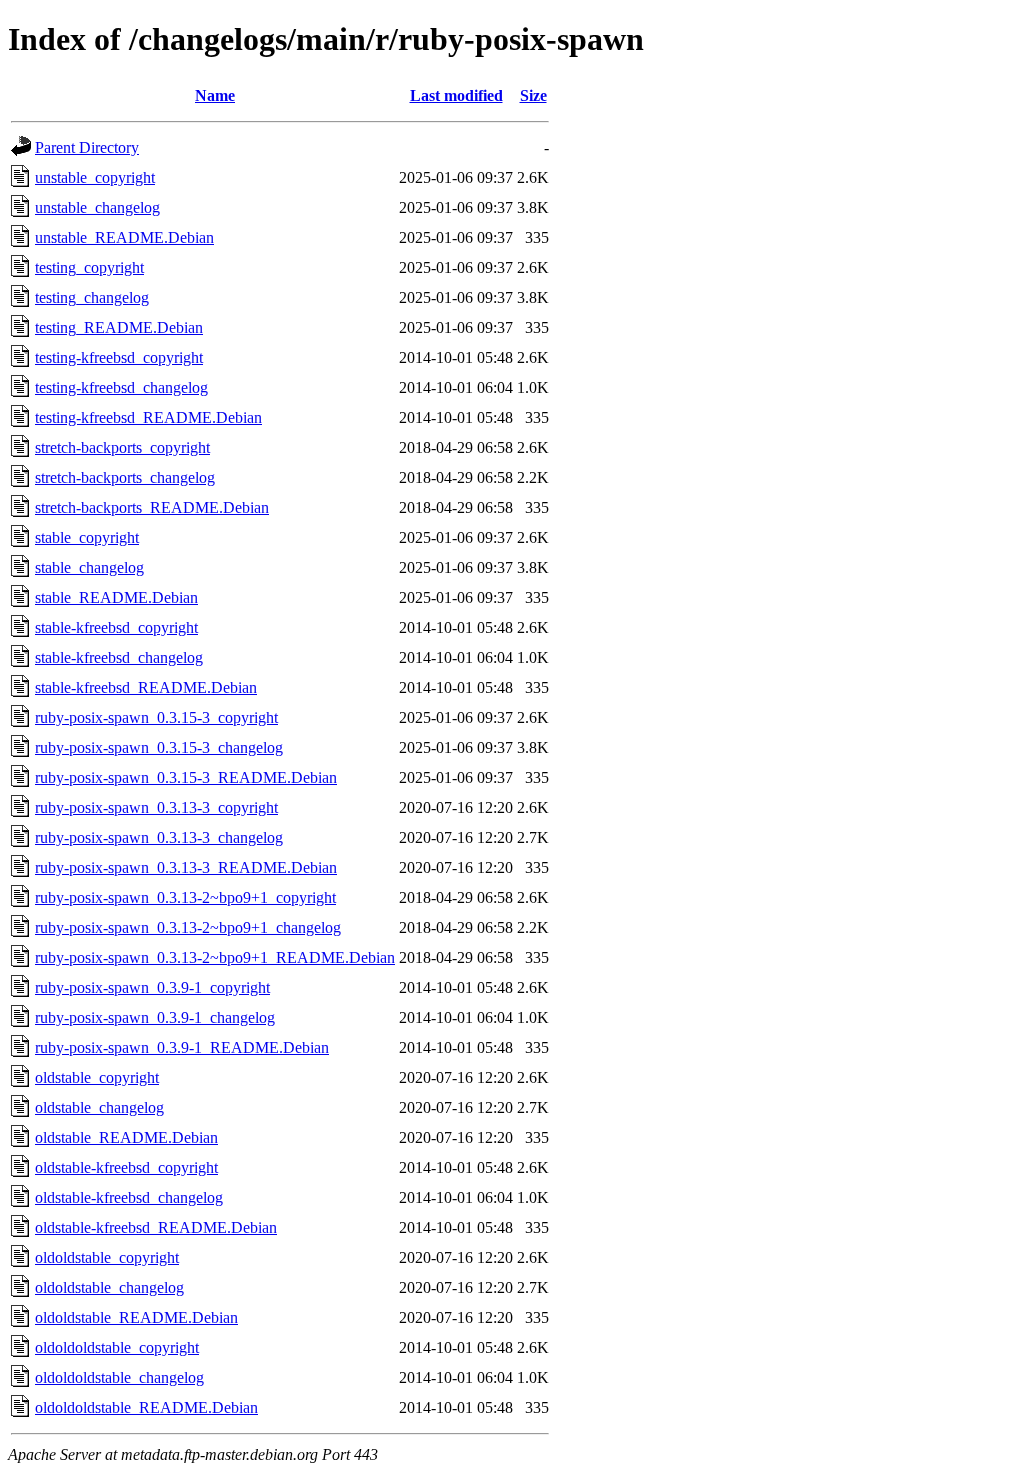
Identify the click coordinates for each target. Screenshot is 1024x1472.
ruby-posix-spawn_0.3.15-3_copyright (156, 717)
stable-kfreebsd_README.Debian (146, 687)
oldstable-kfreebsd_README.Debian (156, 1227)
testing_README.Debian (119, 327)
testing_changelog (92, 297)
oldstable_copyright (97, 1077)
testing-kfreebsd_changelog (121, 387)
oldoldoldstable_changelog (119, 1377)
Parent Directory (87, 147)
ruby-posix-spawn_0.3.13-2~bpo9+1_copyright (185, 897)
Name (215, 95)
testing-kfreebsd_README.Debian (148, 417)
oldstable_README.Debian (126, 1137)
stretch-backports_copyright (122, 447)
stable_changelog (89, 567)
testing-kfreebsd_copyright (119, 357)
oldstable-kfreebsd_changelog (129, 1197)
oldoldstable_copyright (107, 1257)
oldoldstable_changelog (109, 1287)
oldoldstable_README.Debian (136, 1317)
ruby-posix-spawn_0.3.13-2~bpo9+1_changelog (188, 927)
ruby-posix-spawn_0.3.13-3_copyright (156, 807)
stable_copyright (87, 537)
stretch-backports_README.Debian (152, 507)
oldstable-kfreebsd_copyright (126, 1167)
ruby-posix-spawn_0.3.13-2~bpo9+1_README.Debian (215, 957)
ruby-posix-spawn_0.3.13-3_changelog (159, 837)
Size (533, 95)
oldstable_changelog (99, 1107)
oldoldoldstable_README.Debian (146, 1407)
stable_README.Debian (116, 597)
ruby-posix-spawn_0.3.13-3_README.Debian (186, 867)
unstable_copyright (95, 177)
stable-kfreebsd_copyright (116, 627)
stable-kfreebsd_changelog (119, 657)
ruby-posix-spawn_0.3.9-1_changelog (155, 1017)
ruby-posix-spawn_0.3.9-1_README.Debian (182, 1047)
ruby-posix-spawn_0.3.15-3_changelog (159, 747)
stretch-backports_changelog (125, 477)
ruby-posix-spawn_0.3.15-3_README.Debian (186, 777)
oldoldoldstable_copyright (117, 1347)
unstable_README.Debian (124, 237)
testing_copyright (89, 267)
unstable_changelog (97, 207)
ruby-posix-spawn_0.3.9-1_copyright (152, 987)
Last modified (456, 95)
